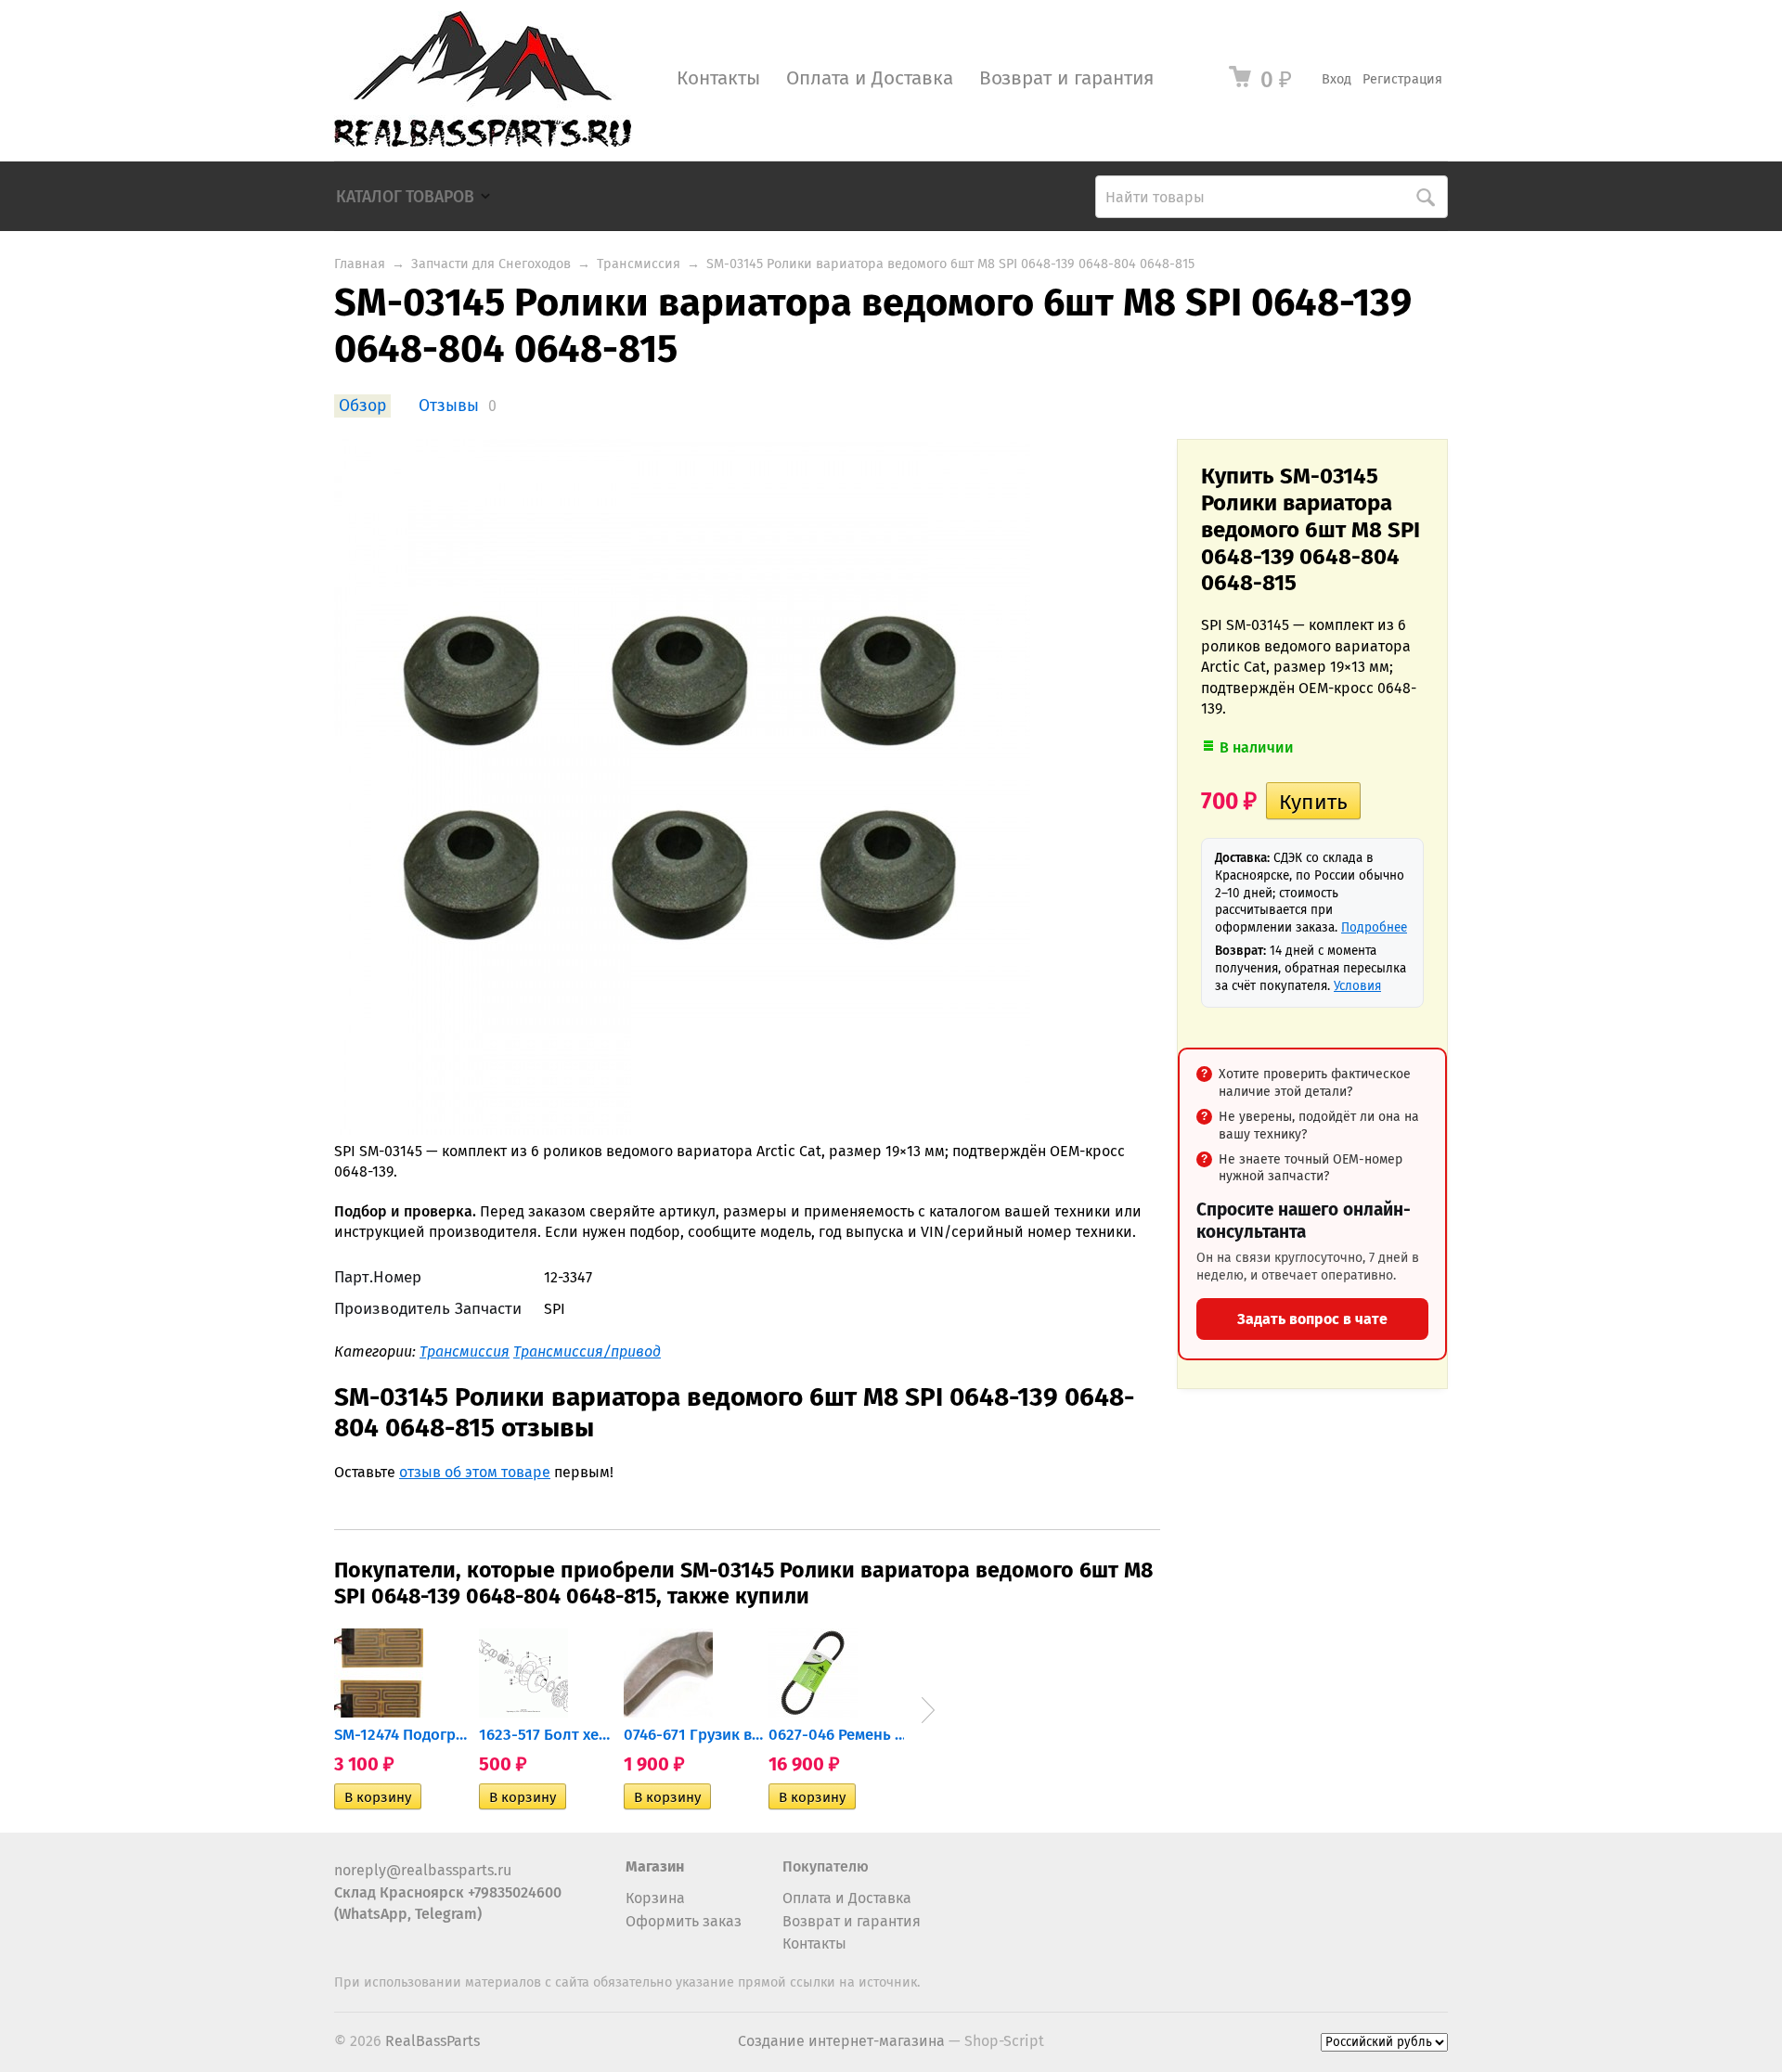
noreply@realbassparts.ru (423, 1870)
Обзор (362, 406)
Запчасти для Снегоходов (491, 264)
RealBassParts (433, 2041)
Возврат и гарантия (1066, 78)
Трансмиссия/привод (587, 1351)
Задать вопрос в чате (1312, 1319)
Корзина (655, 1898)
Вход (1336, 79)
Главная (360, 264)
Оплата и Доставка (870, 78)
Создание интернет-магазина (841, 2041)
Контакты (718, 78)
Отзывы (449, 406)
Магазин (655, 1866)
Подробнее (1374, 927)
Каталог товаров (405, 197)
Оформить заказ (684, 1921)
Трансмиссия (639, 264)
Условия (1357, 986)
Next (928, 1710)
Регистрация (1402, 79)
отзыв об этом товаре (475, 1472)
